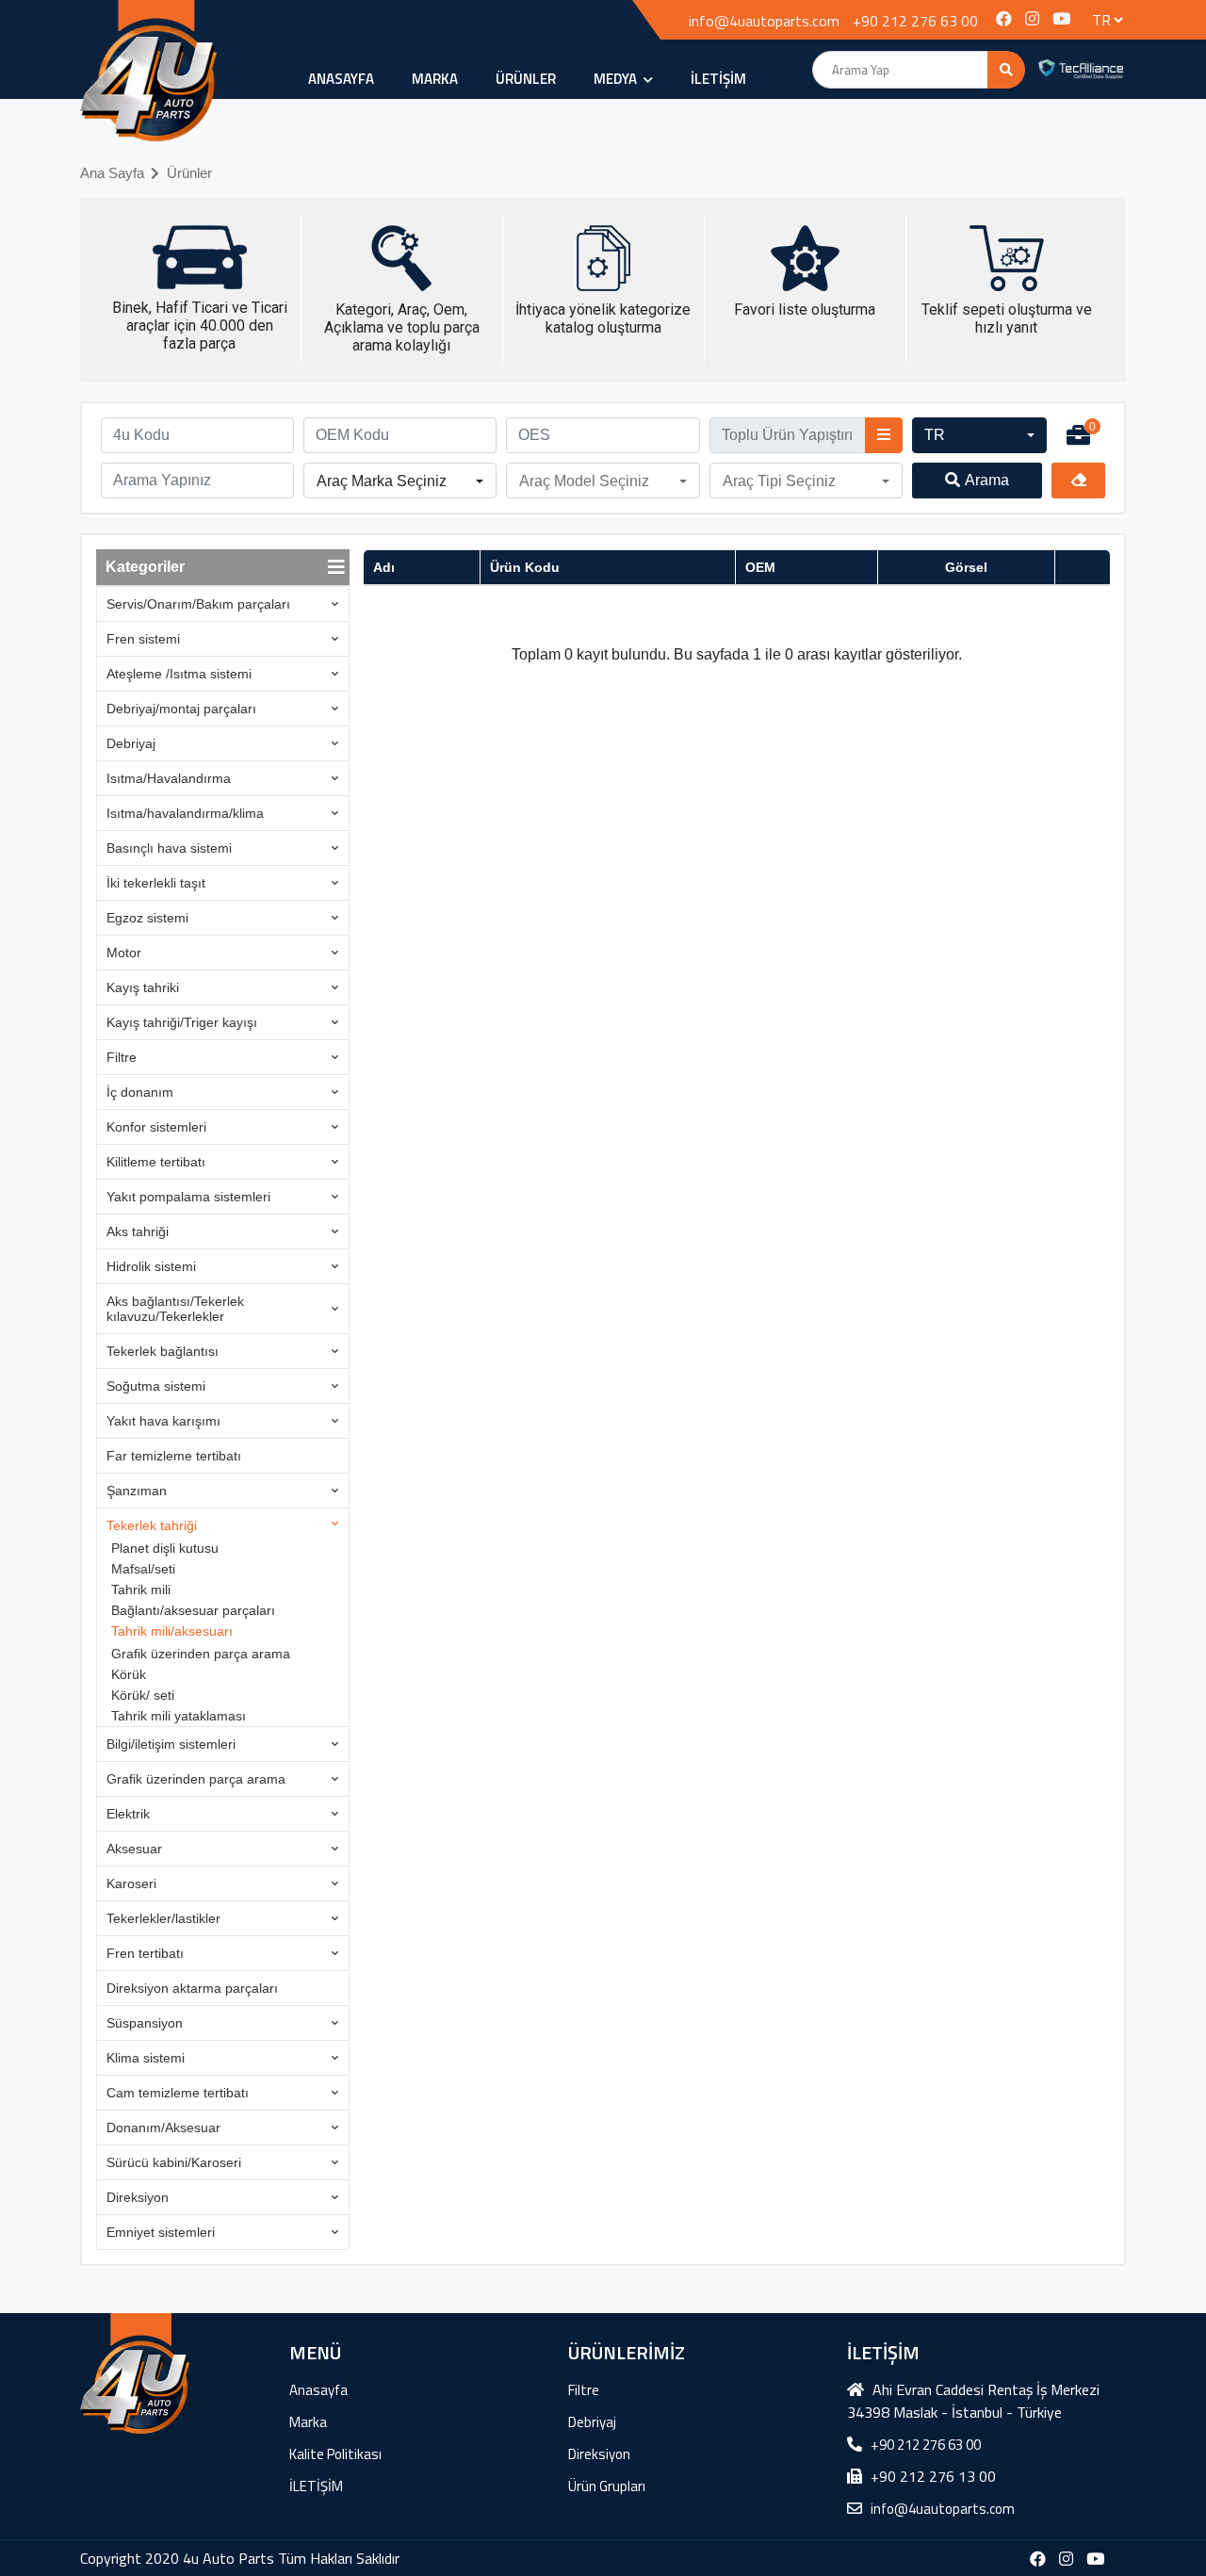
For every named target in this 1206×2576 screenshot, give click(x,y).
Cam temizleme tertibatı (178, 2093)
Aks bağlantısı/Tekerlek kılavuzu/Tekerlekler (175, 1309)
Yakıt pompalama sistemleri (188, 1197)
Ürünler (189, 173)
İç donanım (140, 1092)
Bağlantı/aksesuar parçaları (193, 1610)
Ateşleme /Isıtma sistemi (179, 674)
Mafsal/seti (143, 1569)
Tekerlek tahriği (152, 1525)
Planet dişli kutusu (165, 1548)
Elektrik (128, 1814)
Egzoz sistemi (147, 918)
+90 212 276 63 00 (915, 21)
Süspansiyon (145, 2023)
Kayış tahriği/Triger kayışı (182, 1022)
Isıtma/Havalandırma (169, 778)
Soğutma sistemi (156, 1386)
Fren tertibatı (145, 1953)
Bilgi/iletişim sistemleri (171, 1744)
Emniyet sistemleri (161, 2232)
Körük (129, 1674)
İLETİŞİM (718, 79)
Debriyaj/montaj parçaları (181, 709)
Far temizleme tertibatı (174, 1456)
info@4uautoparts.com (764, 21)
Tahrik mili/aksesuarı (172, 1631)
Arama (987, 480)
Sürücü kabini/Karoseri (174, 2162)
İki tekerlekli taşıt (156, 883)
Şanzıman (137, 1491)
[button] (980, 435)
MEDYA (617, 79)
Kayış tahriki (143, 987)
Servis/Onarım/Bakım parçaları (198, 604)
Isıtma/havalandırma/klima (185, 813)
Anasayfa (341, 79)
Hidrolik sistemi (151, 1266)
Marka (435, 79)
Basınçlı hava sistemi (169, 848)
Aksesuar (134, 1849)
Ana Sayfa (112, 173)
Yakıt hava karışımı (163, 1421)
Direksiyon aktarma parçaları (192, 1988)
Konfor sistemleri (156, 1127)
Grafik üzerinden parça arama (201, 1654)
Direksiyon (138, 2197)
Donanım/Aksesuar (163, 2128)
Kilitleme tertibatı (156, 1162)
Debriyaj (131, 743)
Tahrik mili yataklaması (179, 1716)
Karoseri (131, 1883)
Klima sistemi (146, 2058)
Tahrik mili (141, 1590)
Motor (124, 953)
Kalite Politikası (335, 2454)
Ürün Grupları (607, 2486)
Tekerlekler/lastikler (163, 1918)
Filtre (122, 1057)
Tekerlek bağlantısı (163, 1351)
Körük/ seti (143, 1695)
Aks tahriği (138, 1231)
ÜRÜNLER (526, 79)
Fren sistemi (143, 639)
